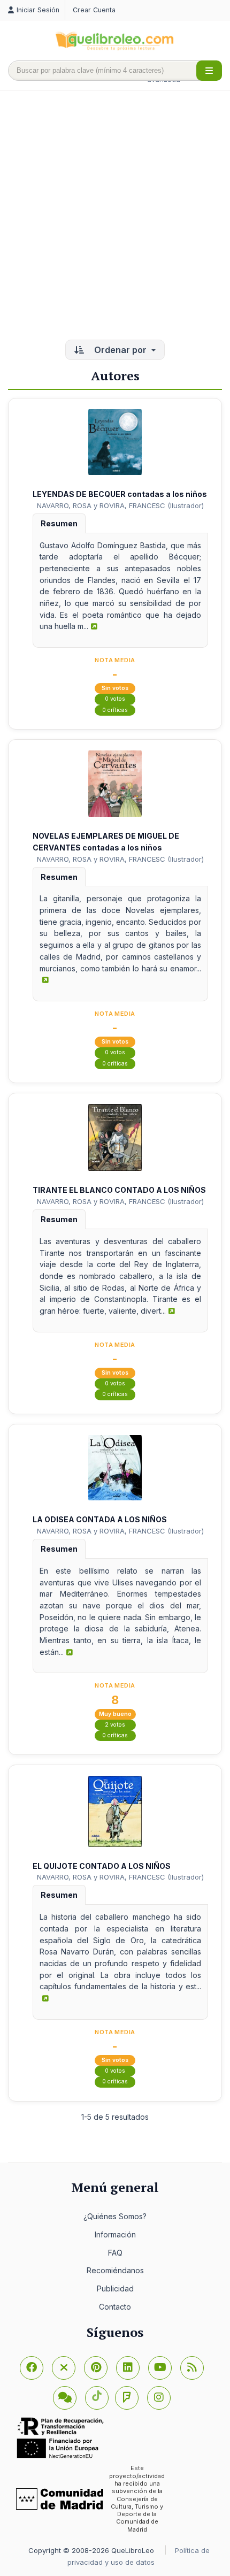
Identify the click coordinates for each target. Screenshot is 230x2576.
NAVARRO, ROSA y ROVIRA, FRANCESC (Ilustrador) (120, 505)
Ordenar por (120, 350)
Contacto (115, 2307)
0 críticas (115, 710)
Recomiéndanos (115, 2270)
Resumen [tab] (59, 523)
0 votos (115, 699)
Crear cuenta (94, 10)
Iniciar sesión (38, 10)
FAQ (115, 2253)
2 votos (115, 1725)
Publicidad (115, 2288)
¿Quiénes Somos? (115, 2216)
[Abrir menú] (209, 71)
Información (115, 2234)
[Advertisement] (115, 216)
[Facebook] (32, 2368)
